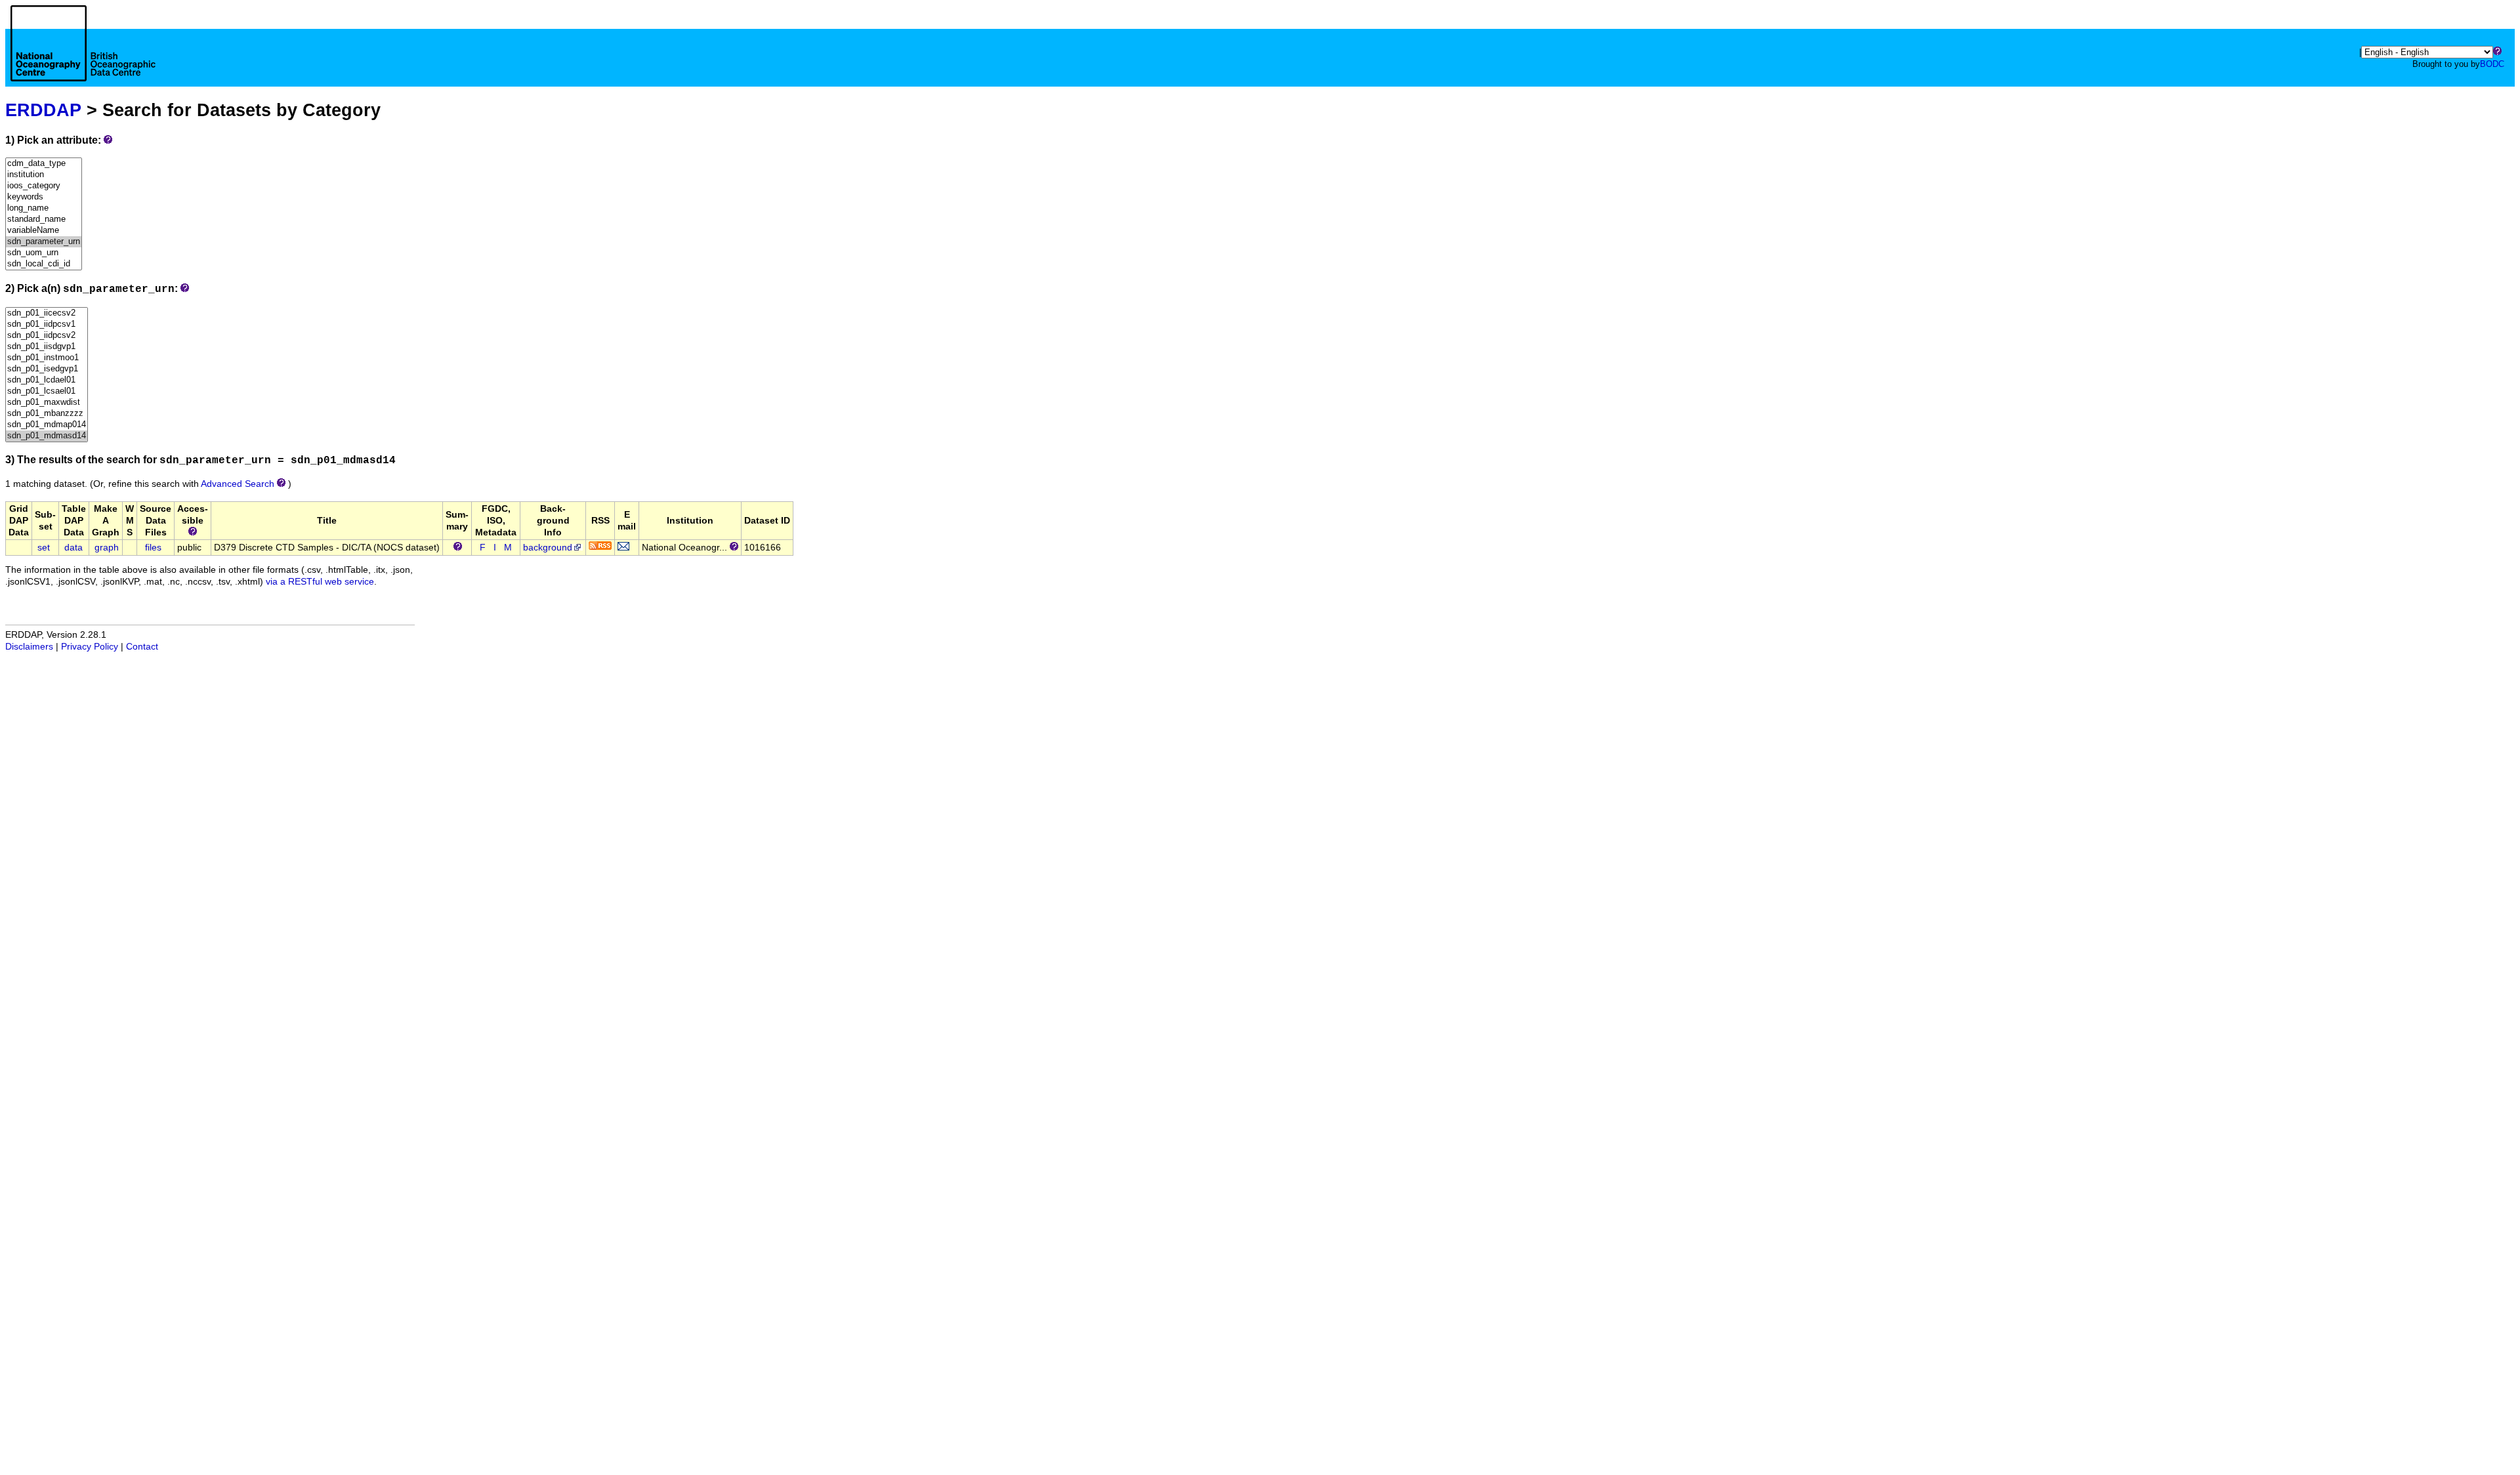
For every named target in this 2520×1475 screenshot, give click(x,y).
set (44, 548)
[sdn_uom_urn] (44, 253)
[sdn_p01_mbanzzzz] (47, 414)
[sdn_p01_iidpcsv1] (47, 324)
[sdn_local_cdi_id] (44, 264)
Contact (142, 647)
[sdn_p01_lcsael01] (47, 391)
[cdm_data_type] (44, 164)
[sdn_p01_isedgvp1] (47, 369)
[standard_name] (44, 219)
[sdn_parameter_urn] (44, 242)
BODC (2492, 64)
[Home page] (83, 58)
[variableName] (44, 231)
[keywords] (44, 197)
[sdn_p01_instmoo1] (47, 358)
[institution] (44, 175)
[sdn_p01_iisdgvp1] (47, 347)
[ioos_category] (44, 186)
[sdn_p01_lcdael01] (47, 380)
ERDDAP (43, 110)
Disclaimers (29, 647)
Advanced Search (238, 484)
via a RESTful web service (320, 582)
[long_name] (44, 208)
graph (107, 548)
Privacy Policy (90, 647)
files (153, 548)
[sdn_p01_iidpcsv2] (47, 336)
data (73, 548)
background (548, 548)
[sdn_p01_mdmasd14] (47, 436)
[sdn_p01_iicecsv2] (47, 313)
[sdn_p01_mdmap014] (47, 425)
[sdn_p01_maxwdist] (47, 403)
